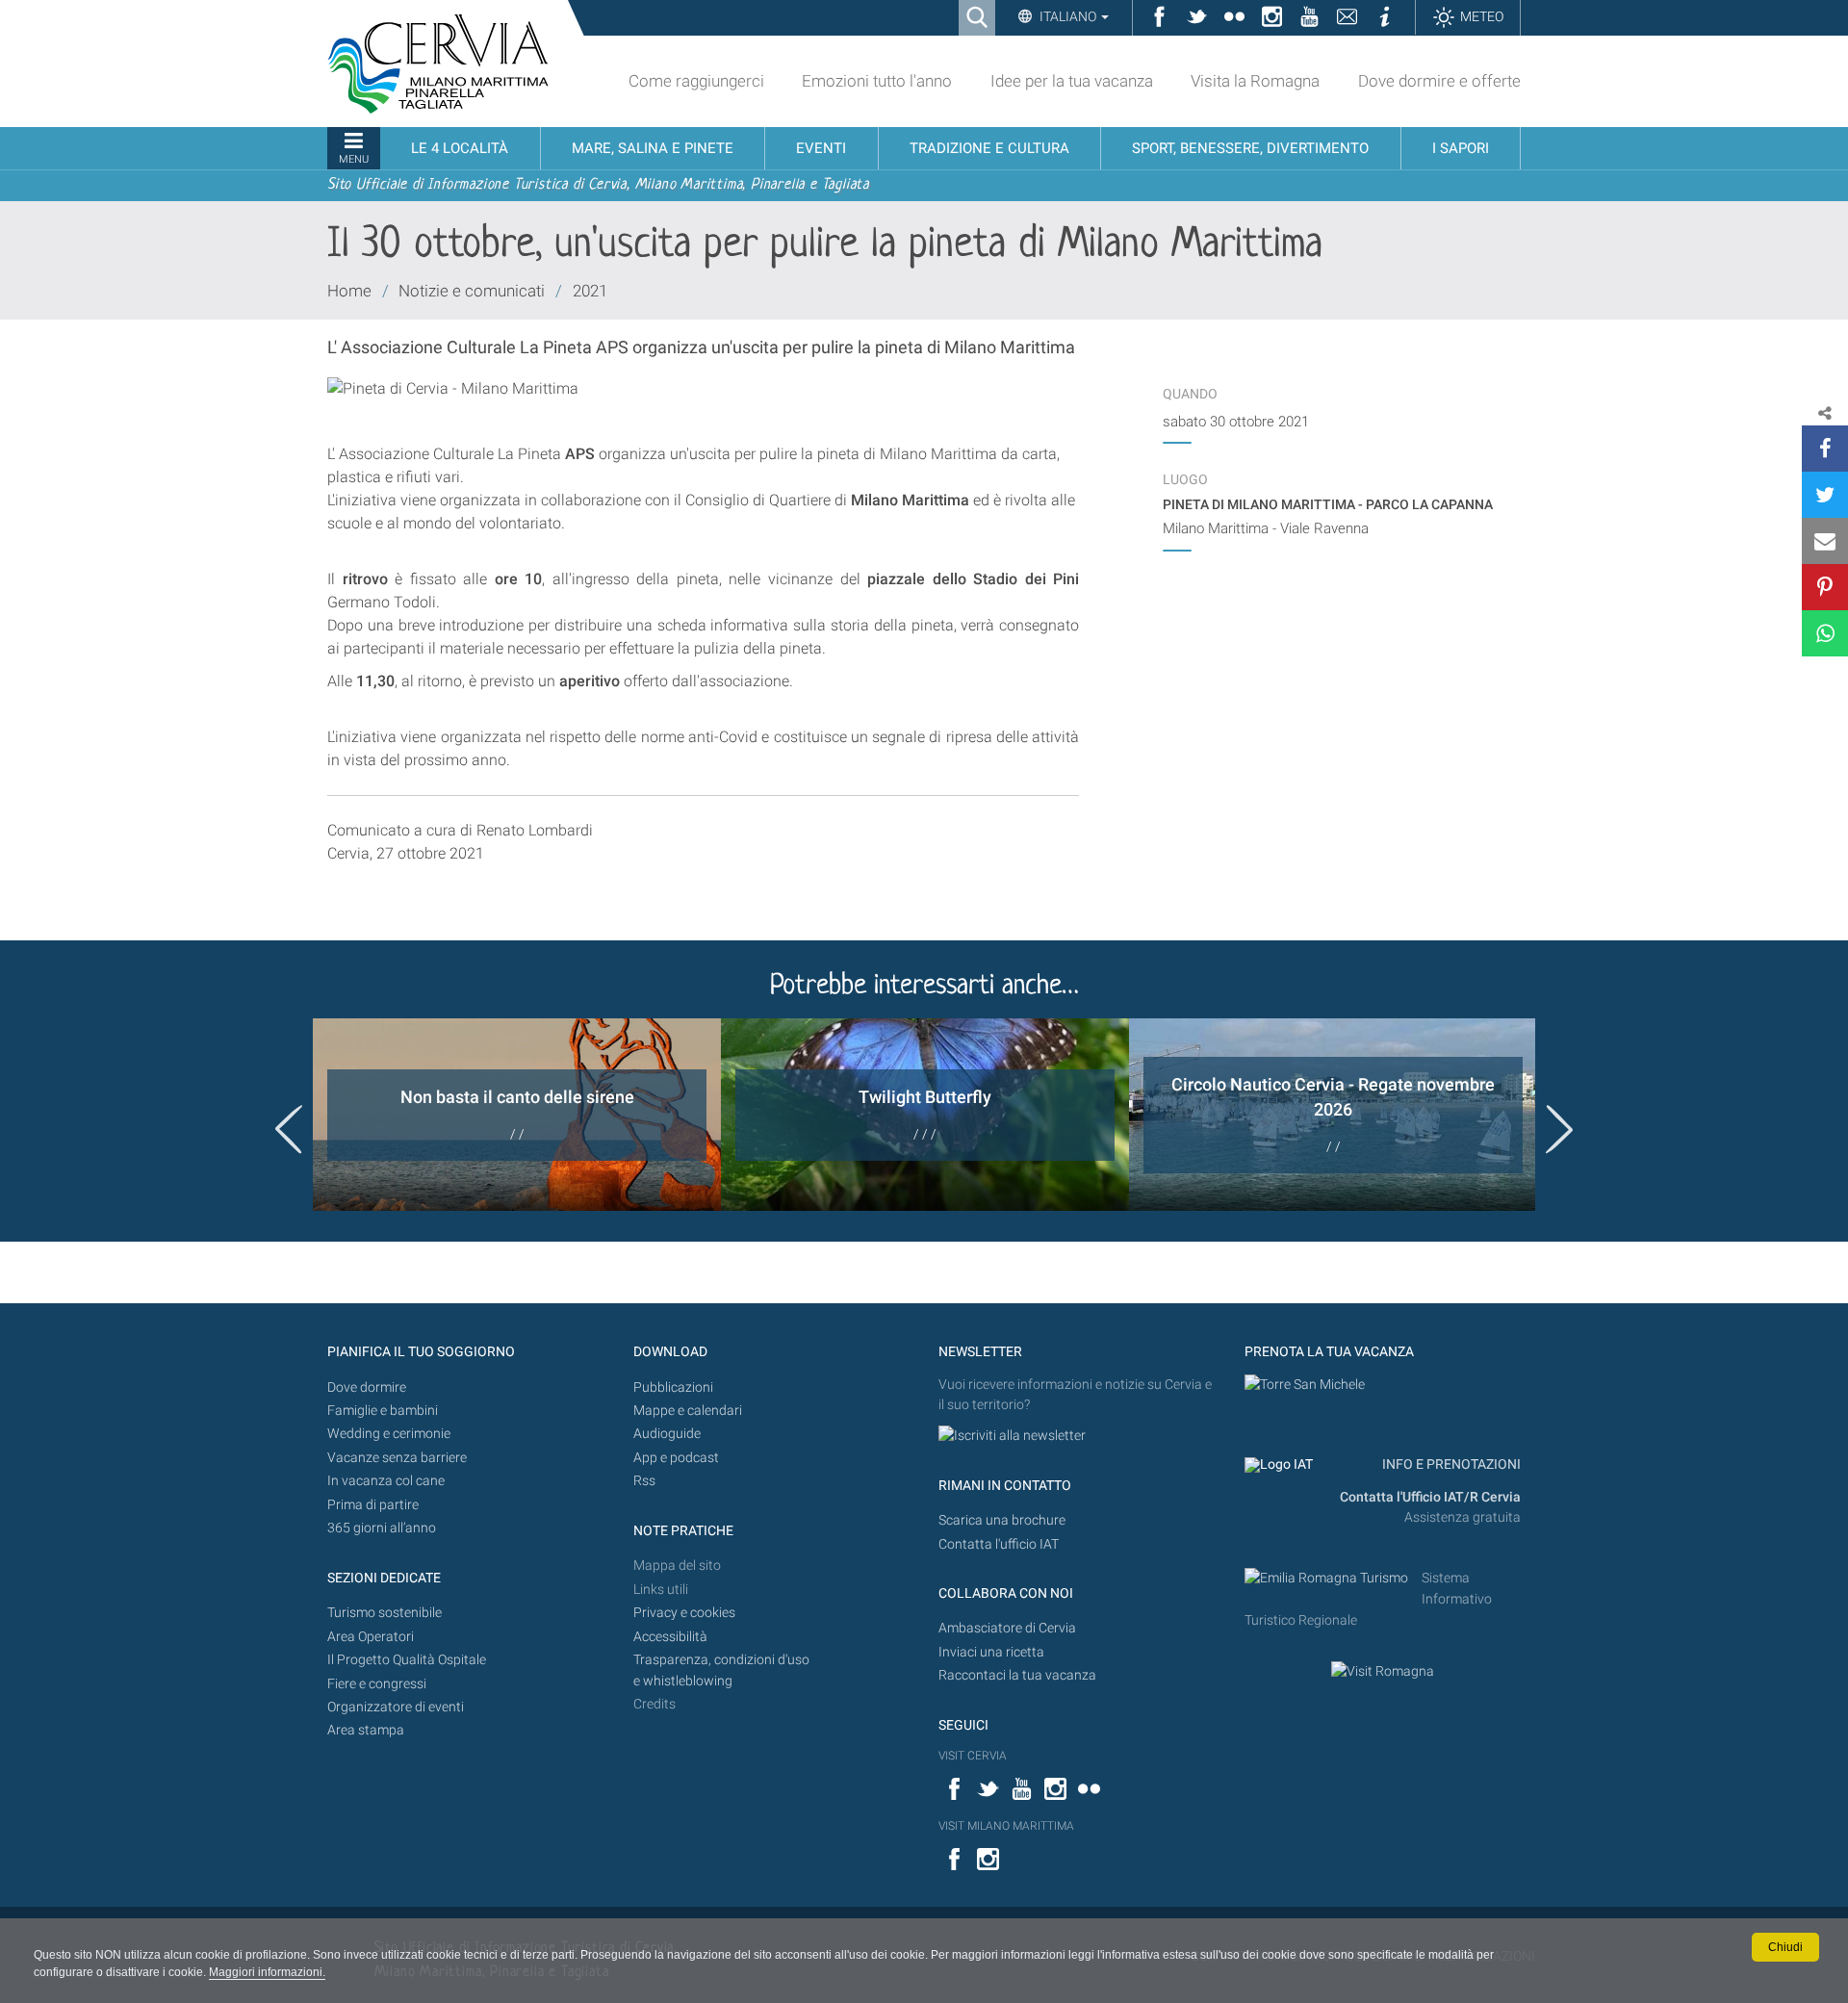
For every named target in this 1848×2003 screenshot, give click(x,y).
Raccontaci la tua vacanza (1017, 1675)
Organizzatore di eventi (396, 1707)
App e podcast (676, 1458)
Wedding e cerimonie (389, 1434)
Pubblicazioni (673, 1387)
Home (349, 291)
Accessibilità (670, 1637)
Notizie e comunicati (472, 291)
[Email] (1825, 541)
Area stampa (366, 1730)
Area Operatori (371, 1637)
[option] (517, 1115)
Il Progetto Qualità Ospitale (407, 1660)
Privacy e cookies (684, 1613)
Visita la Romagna (1255, 81)
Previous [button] (289, 1129)
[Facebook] (1825, 449)
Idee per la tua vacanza (1072, 81)
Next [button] (1559, 1129)
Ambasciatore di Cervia (1007, 1628)
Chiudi (1785, 1947)
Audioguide (667, 1434)
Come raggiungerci (696, 81)
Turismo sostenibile (385, 1613)
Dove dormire (367, 1387)
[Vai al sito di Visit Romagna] (1383, 1671)
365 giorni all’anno (382, 1528)
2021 (590, 291)
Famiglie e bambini (383, 1411)
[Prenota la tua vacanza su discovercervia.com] (1305, 1385)
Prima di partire (373, 1505)
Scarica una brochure (1002, 1520)
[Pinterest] (1825, 587)
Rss (644, 1481)
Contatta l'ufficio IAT (999, 1544)
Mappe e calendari (688, 1411)
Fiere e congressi (377, 1684)
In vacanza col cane (386, 1481)
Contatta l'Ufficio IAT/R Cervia (1430, 1497)
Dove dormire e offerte (1439, 81)
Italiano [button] (1068, 16)
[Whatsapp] (1825, 633)
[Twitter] (1825, 495)
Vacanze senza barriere (397, 1458)
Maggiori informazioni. (267, 1972)
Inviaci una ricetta (991, 1652)
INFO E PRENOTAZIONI (1450, 1464)
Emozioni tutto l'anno (877, 81)
